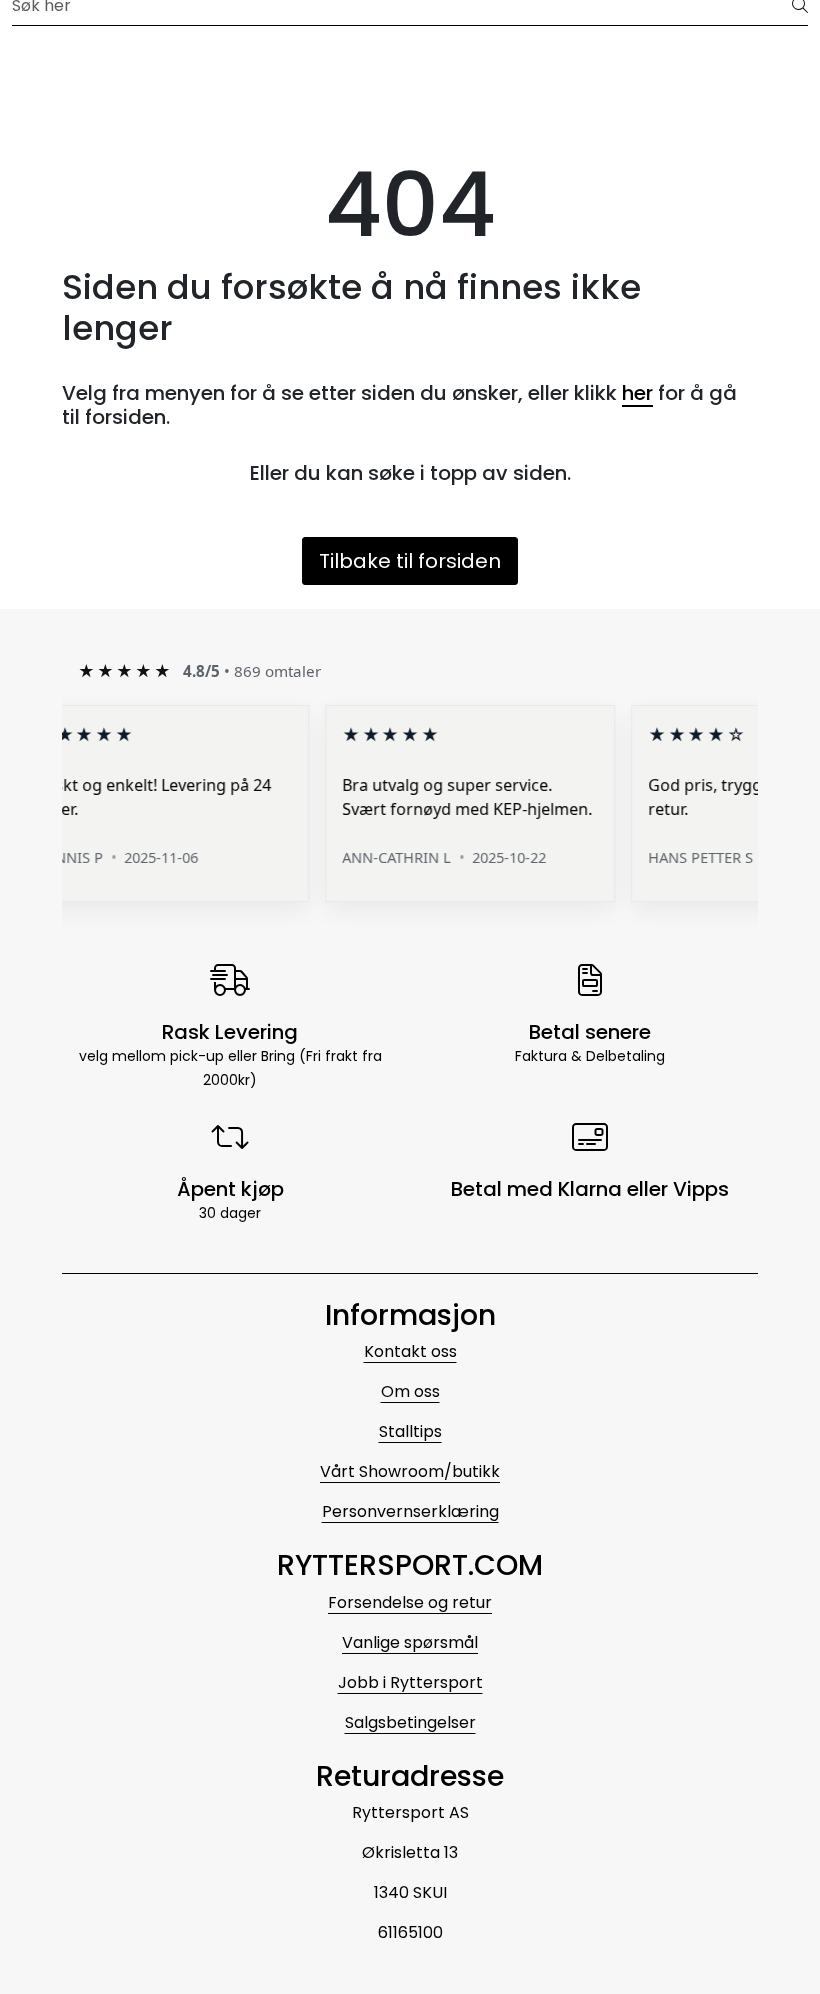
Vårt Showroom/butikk (410, 1471)
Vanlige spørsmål (410, 1642)
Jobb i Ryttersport (410, 1682)
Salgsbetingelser (410, 1722)
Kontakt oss (410, 1351)
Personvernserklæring (410, 1511)
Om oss (410, 1391)
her (637, 393)
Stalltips (410, 1431)
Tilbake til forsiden (410, 561)
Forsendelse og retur (410, 1602)
